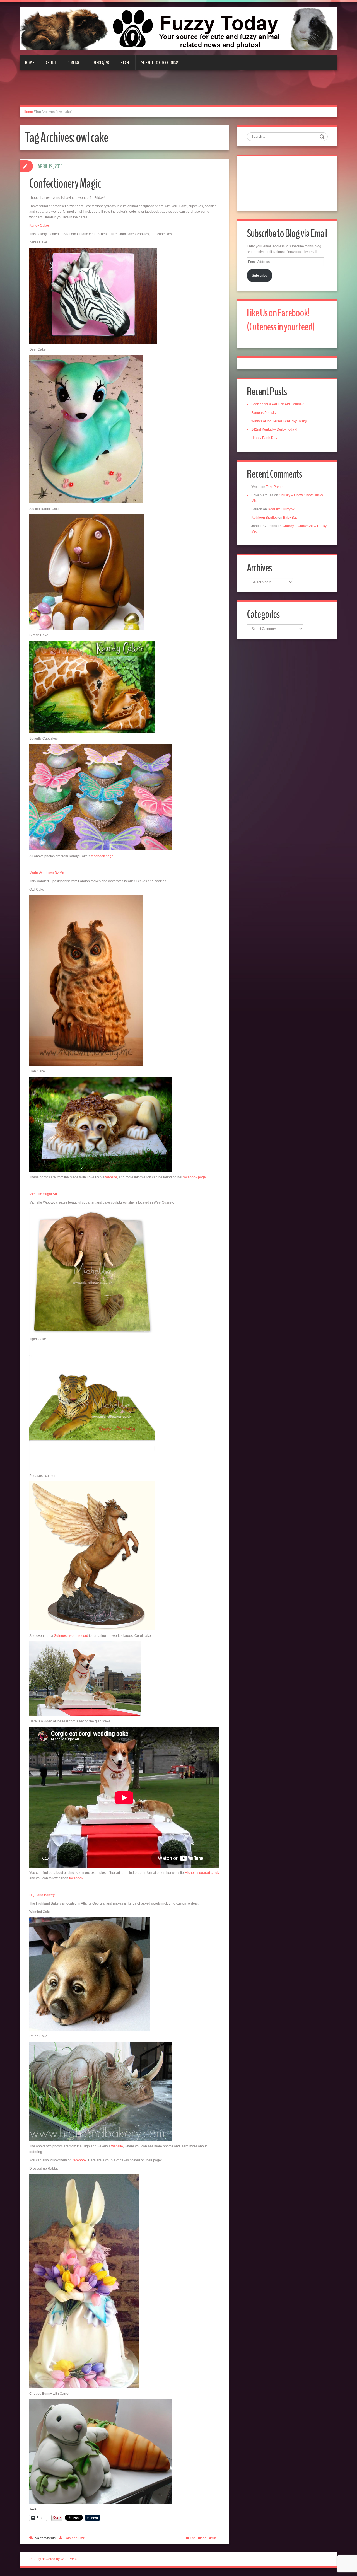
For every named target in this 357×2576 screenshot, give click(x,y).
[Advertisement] (178, 91)
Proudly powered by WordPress (53, 2559)
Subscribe (260, 276)
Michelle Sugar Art (43, 1194)
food (203, 2538)
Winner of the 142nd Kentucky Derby (279, 421)
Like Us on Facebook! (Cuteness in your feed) (281, 320)
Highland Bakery (42, 1895)
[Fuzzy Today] (178, 28)
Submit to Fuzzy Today (160, 63)
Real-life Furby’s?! (282, 509)
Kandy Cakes (40, 226)
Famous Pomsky (264, 413)
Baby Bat (290, 518)
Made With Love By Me (47, 873)
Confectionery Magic (65, 184)
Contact (75, 63)
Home (30, 63)
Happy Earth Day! (265, 438)
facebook (76, 1878)
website (111, 1177)
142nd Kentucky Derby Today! (274, 429)
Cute (192, 2538)
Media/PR (101, 63)
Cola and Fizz (74, 2538)
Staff (125, 63)
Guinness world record (71, 1636)
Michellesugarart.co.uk (202, 1873)
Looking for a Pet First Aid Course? (278, 404)
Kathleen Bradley (264, 518)
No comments (45, 2538)
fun (214, 2538)
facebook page (102, 856)
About (51, 63)
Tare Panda (275, 487)
